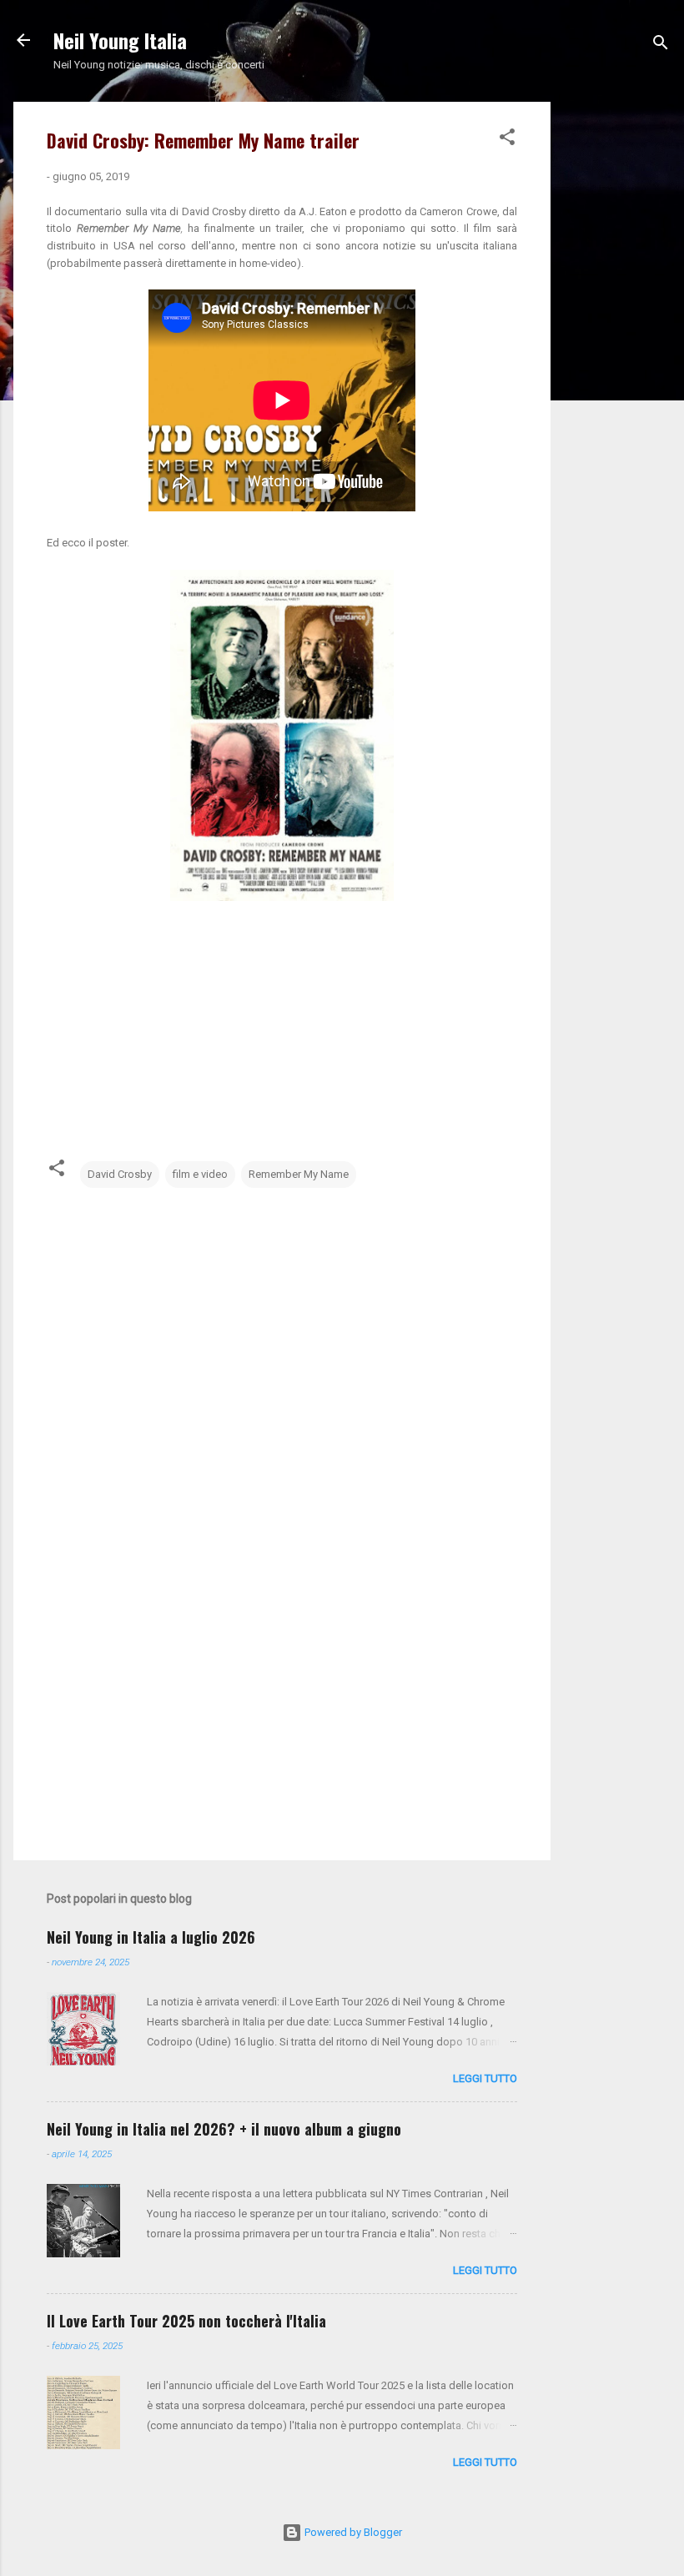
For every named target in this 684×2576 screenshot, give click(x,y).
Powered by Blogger (352, 2532)
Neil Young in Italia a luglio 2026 (151, 1937)
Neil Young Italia (120, 40)
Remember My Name (299, 1174)
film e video (200, 1174)
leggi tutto (485, 2078)
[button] (507, 140)
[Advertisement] (617, 352)
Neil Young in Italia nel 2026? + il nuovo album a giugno (224, 2129)
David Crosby (120, 1174)
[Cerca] (661, 45)
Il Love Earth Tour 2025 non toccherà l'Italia (186, 2321)
